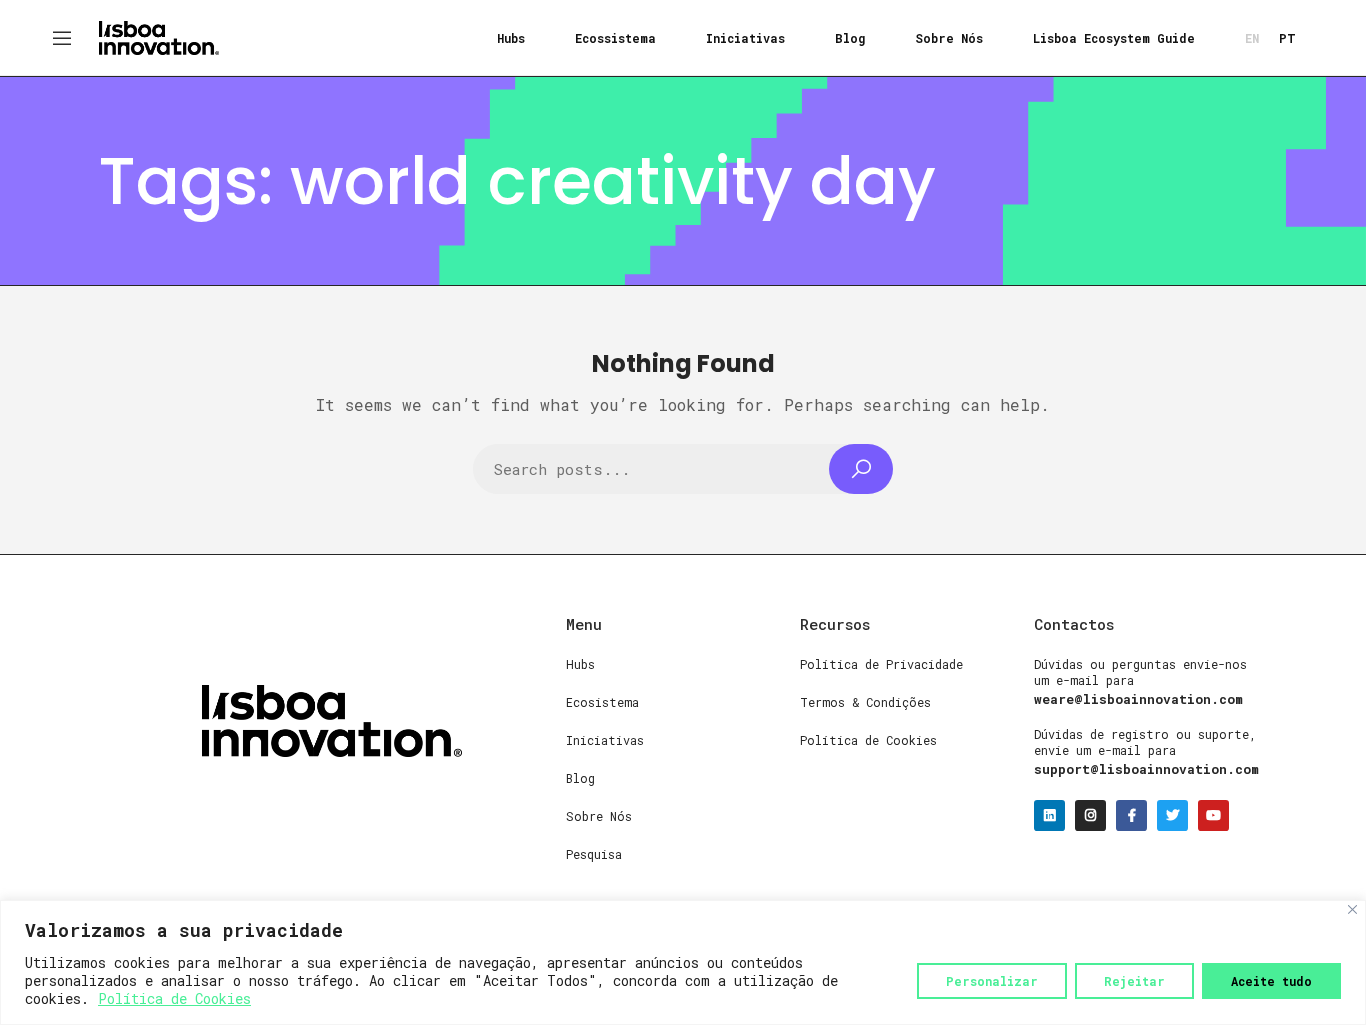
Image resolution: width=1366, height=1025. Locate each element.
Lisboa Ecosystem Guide (1114, 38)
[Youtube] (1213, 815)
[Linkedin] (1049, 815)
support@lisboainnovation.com (1146, 769)
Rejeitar (1134, 981)
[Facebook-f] (1131, 815)
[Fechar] (1352, 909)
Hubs (511, 38)
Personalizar (992, 981)
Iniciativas (745, 38)
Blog (850, 38)
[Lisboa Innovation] (159, 36)
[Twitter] (1172, 815)
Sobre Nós (949, 38)
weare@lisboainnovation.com (1138, 699)
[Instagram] (1090, 815)
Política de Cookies (174, 998)
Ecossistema (615, 38)
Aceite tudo (1271, 981)
